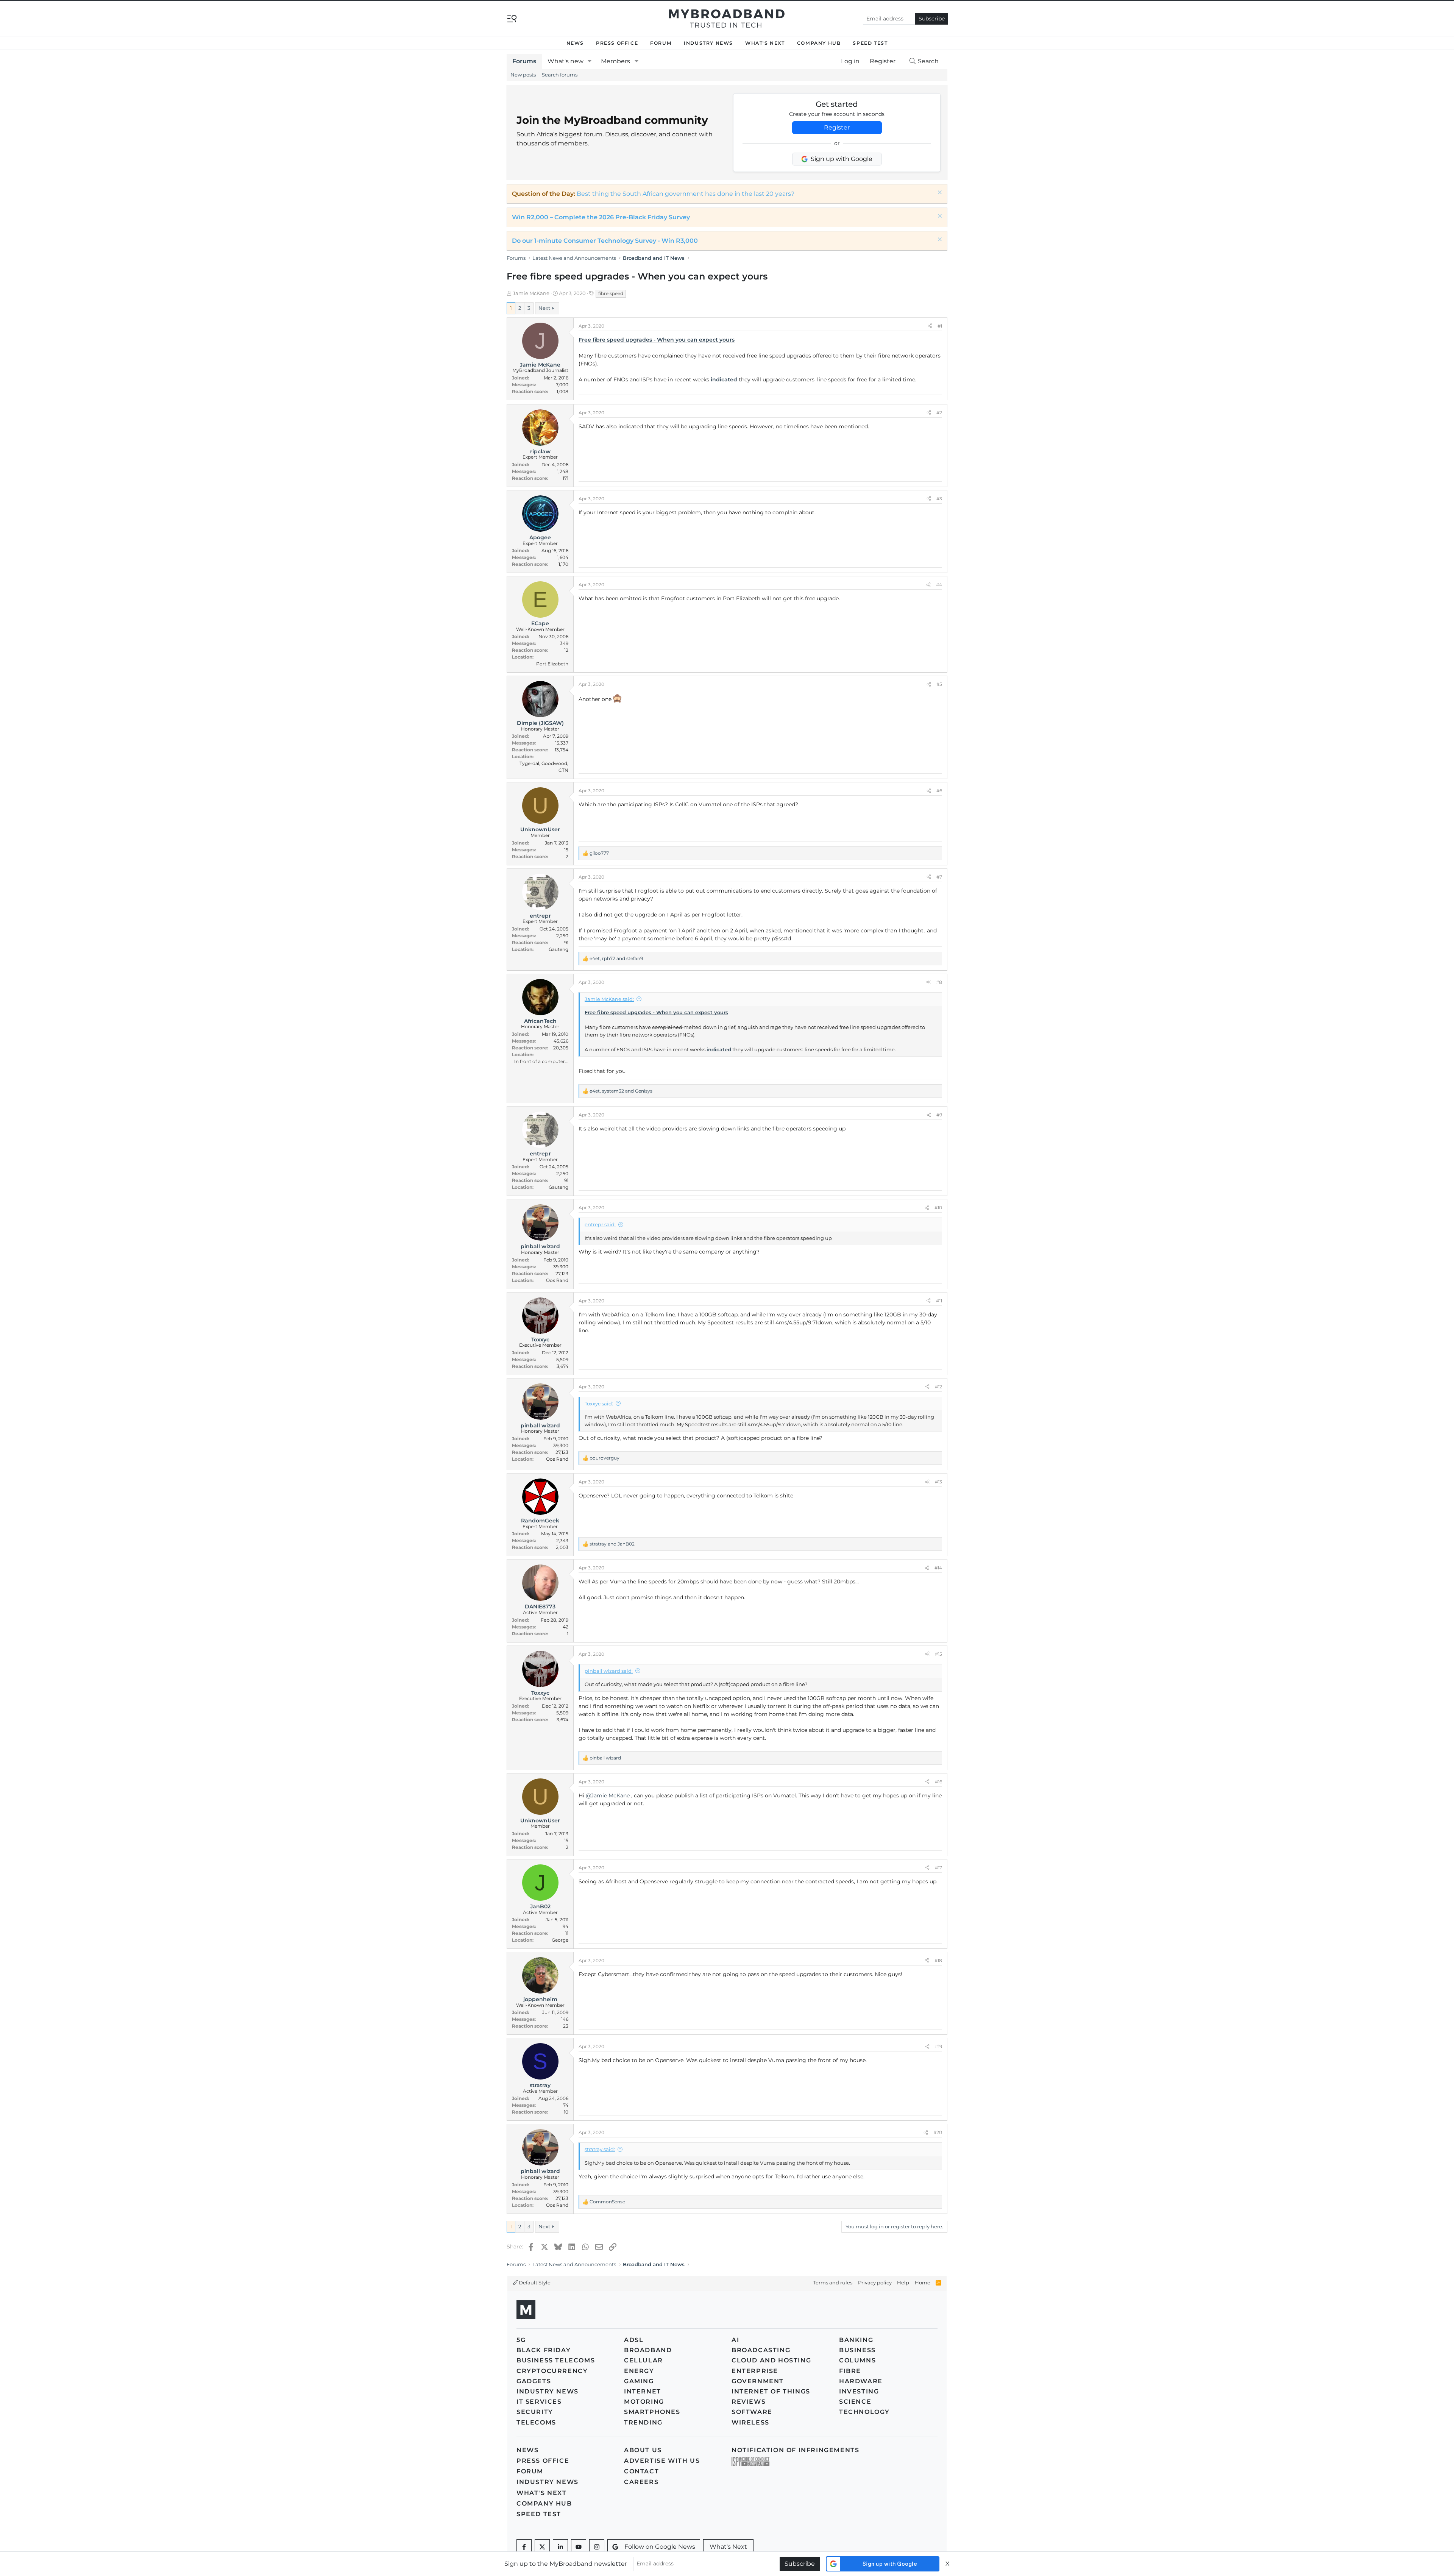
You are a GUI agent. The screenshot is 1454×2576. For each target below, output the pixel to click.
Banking (856, 2340)
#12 (938, 1387)
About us (643, 2450)
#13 (938, 1482)
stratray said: (600, 2149)
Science (855, 2402)
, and (616, 958)
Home (923, 2282)
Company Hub (819, 43)
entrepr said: (600, 1224)
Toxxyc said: (599, 1404)
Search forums (560, 75)
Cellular (644, 2360)
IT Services (539, 2402)
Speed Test (870, 43)
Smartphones (652, 2412)
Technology (864, 2412)
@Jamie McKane (608, 1795)
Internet (643, 2391)
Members (615, 61)
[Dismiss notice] (939, 193)
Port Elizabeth (552, 664)
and (612, 1544)
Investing (859, 2391)
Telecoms (536, 2422)
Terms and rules (833, 2282)
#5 (939, 684)
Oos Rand (557, 1280)
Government (758, 2381)
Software (752, 2412)
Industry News (708, 43)
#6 (939, 791)
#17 (938, 1868)
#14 (938, 1568)
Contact (641, 2471)
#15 (938, 1654)
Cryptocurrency (552, 2371)
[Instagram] (597, 2547)
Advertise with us (662, 2461)
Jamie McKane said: (609, 999)
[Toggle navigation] (512, 18)
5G (521, 2340)
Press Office (617, 43)
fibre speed (611, 293)
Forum (661, 43)
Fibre (850, 2371)
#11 (939, 1301)
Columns (857, 2360)
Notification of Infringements (795, 2450)
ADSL (634, 2340)
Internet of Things (771, 2391)
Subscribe (932, 19)
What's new (566, 61)
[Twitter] (542, 2547)
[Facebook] (524, 2547)
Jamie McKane (531, 293)
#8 (939, 982)
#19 (938, 2046)
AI (735, 2340)
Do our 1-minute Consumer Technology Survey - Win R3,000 (605, 241)
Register (837, 127)
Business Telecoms (556, 2360)
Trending (643, 2422)
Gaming (639, 2381)
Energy (639, 2371)
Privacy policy (875, 2282)
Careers (641, 2482)
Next (544, 308)
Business (857, 2350)
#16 (938, 1782)
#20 (938, 2132)
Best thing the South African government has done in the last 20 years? (686, 194)
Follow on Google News (660, 2547)
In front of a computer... (541, 1061)
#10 (938, 1208)
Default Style (534, 2282)
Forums (524, 61)
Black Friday (544, 2350)
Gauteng (559, 949)
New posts (523, 75)
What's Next (765, 43)
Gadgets (534, 2381)
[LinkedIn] (560, 2547)
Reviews (749, 2402)
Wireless (750, 2422)
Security (535, 2412)
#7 (939, 877)
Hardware (861, 2381)
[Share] (930, 326)
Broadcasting (761, 2350)
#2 (939, 413)
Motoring (644, 2402)
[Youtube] (579, 2547)
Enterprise (755, 2371)
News (575, 43)
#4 (939, 585)
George (560, 1940)
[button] (590, 61)
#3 (939, 499)
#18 (938, 1960)
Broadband (648, 2350)
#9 (939, 1115)
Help (903, 2282)
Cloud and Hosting (771, 2360)
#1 (940, 326)
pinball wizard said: (609, 1671)
